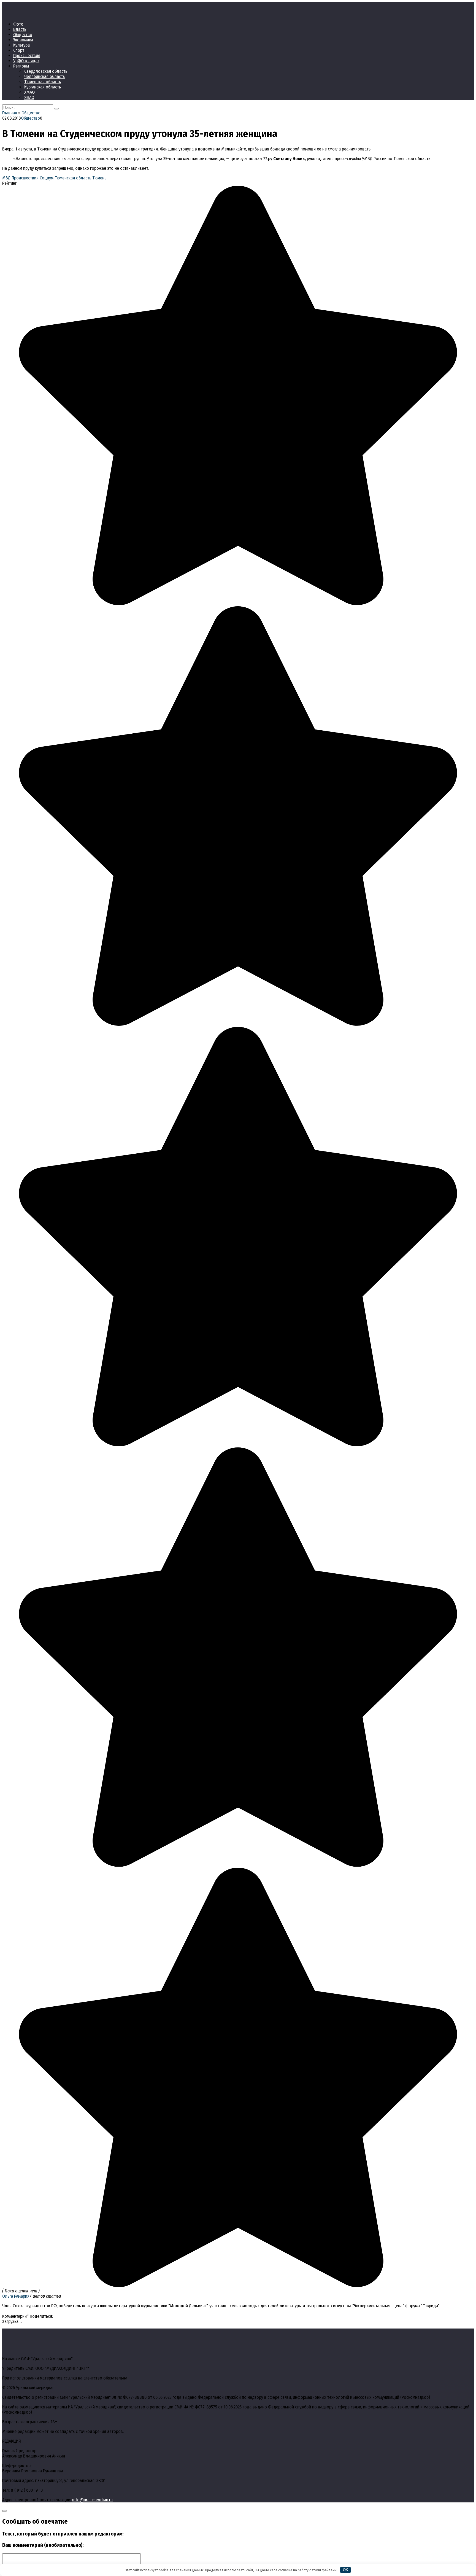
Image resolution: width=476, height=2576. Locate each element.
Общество (23, 35)
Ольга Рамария (16, 2296)
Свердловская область (46, 71)
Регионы (21, 66)
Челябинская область (44, 76)
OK (346, 2570)
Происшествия (27, 56)
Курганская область (43, 87)
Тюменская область (43, 82)
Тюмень (99, 178)
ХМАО (29, 92)
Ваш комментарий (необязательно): (43, 2545)
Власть (20, 29)
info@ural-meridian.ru (92, 2500)
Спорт (19, 50)
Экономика (23, 40)
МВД (6, 178)
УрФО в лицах (26, 61)
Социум (47, 178)
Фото (18, 24)
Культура (21, 45)
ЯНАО (29, 97)
